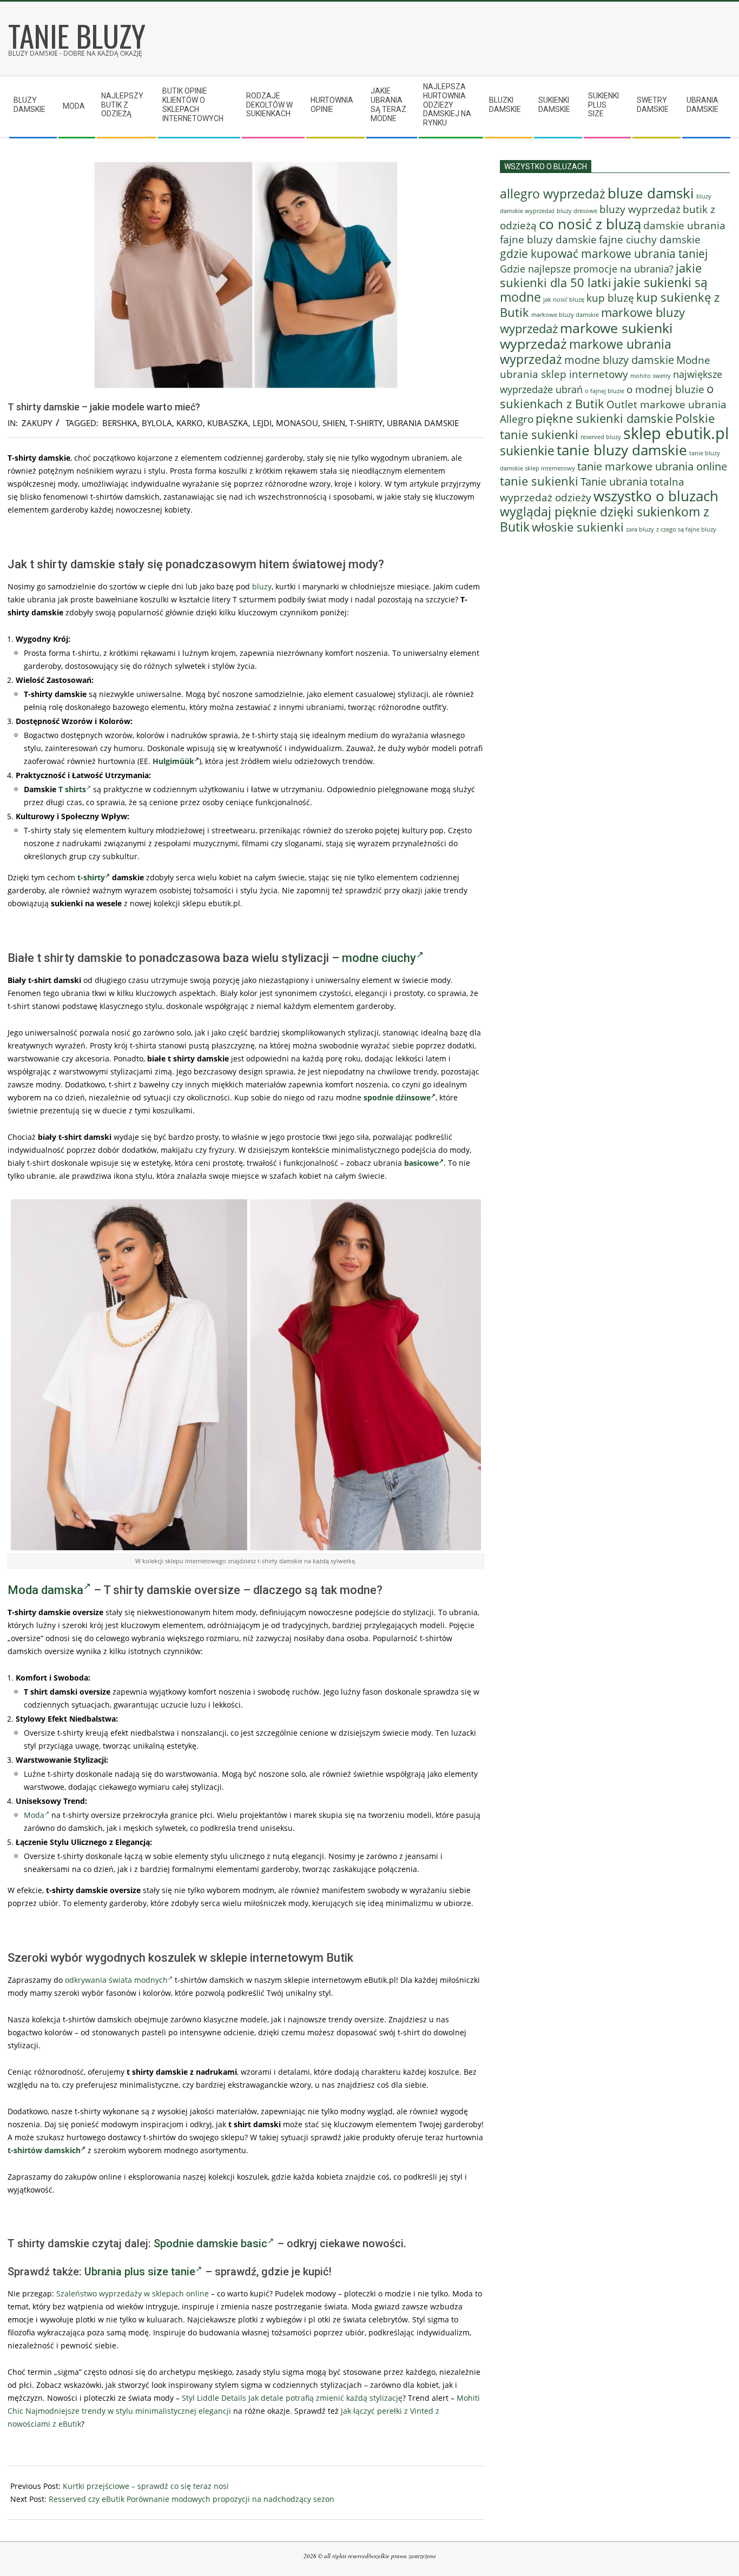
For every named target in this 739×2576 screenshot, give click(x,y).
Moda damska (45, 1590)
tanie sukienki (539, 481)
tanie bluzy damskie (622, 450)
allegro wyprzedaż (553, 194)
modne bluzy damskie (619, 360)
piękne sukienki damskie (604, 418)
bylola (157, 423)
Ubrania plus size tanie (140, 2272)
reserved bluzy (601, 437)
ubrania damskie (423, 423)
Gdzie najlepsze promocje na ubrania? (587, 269)
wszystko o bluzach (656, 496)
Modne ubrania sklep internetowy (605, 367)
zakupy (37, 423)
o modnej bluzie (665, 389)
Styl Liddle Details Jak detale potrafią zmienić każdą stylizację (292, 2398)
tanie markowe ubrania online (652, 466)
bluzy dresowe (577, 211)
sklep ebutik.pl (676, 433)
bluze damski (651, 193)
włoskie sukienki (578, 527)
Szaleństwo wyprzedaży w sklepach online (133, 2293)
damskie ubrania (684, 225)
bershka (120, 423)
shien (334, 423)
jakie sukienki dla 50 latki (601, 275)
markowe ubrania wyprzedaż (586, 351)
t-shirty (366, 423)
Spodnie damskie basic (210, 2243)
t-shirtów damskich (44, 2150)
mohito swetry (651, 376)
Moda (34, 1815)
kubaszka (228, 423)
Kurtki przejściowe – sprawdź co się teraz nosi (146, 2486)
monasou (297, 423)
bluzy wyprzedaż (640, 209)
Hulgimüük (173, 761)
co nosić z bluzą (590, 224)
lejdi (262, 423)
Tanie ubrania (614, 481)
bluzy (262, 586)
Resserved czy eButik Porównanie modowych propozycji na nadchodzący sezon (192, 2499)
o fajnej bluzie (605, 391)
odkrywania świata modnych (116, 1980)
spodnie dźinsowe (397, 1097)
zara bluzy (640, 529)
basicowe (421, 1163)
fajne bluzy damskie (548, 240)
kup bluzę (610, 298)
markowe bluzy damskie (565, 315)
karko (190, 423)
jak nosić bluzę (564, 299)
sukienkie (527, 450)
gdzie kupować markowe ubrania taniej (604, 253)
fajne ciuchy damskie (650, 240)
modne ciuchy (379, 958)
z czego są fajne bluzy (686, 529)
